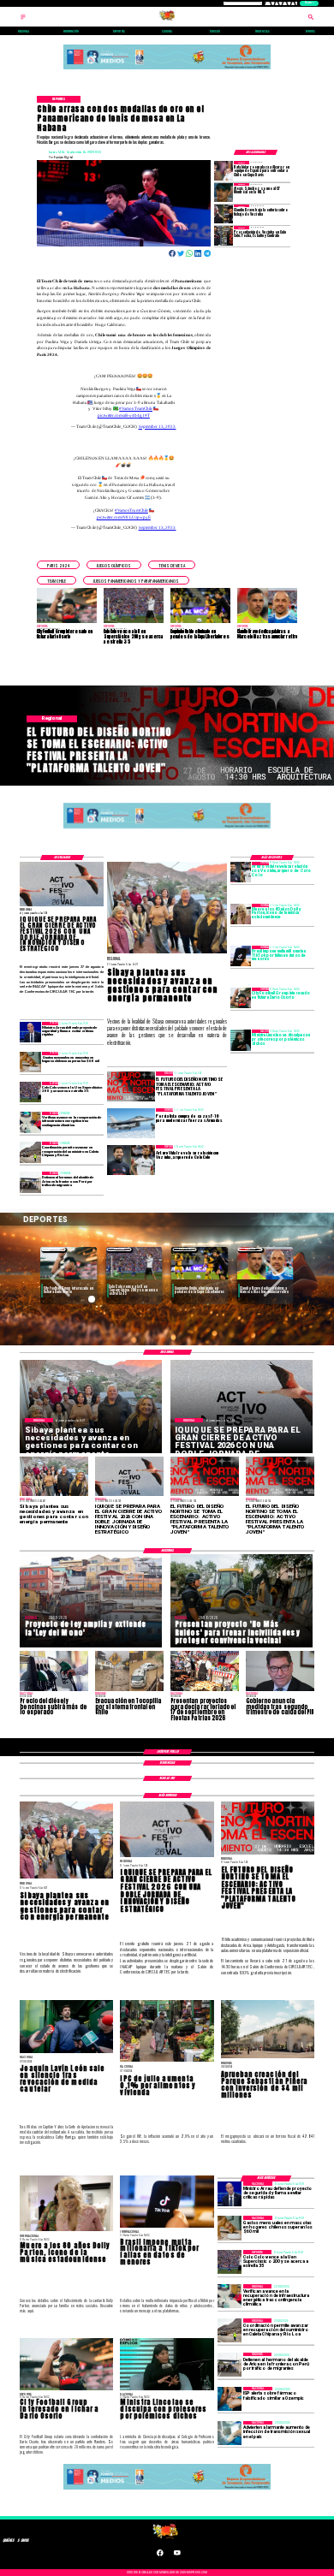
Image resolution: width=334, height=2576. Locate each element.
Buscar (309, 3)
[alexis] (224, 193)
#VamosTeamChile (136, 408)
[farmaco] (230, 2399)
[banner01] (167, 70)
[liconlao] (241, 1040)
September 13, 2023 (158, 426)
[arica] (30, 1182)
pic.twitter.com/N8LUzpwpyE (124, 517)
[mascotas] (30, 1062)
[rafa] (224, 170)
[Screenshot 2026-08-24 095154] (30, 1152)
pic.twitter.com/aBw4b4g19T (124, 415)
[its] (230, 2433)
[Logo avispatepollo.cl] (167, 20)
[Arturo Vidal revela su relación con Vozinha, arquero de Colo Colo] (241, 872)
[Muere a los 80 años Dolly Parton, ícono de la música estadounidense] (241, 914)
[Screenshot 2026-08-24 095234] (30, 1122)
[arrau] (30, 1032)
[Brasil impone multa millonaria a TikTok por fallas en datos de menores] (241, 956)
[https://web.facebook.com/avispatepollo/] (160, 2555)
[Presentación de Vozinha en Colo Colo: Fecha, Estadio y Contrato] (224, 235)
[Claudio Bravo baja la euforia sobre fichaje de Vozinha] (224, 214)
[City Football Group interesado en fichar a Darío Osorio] (241, 998)
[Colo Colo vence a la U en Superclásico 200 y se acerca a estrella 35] (30, 1092)
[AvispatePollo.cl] (23, 20)
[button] (58, 565)
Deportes (54, 1249)
